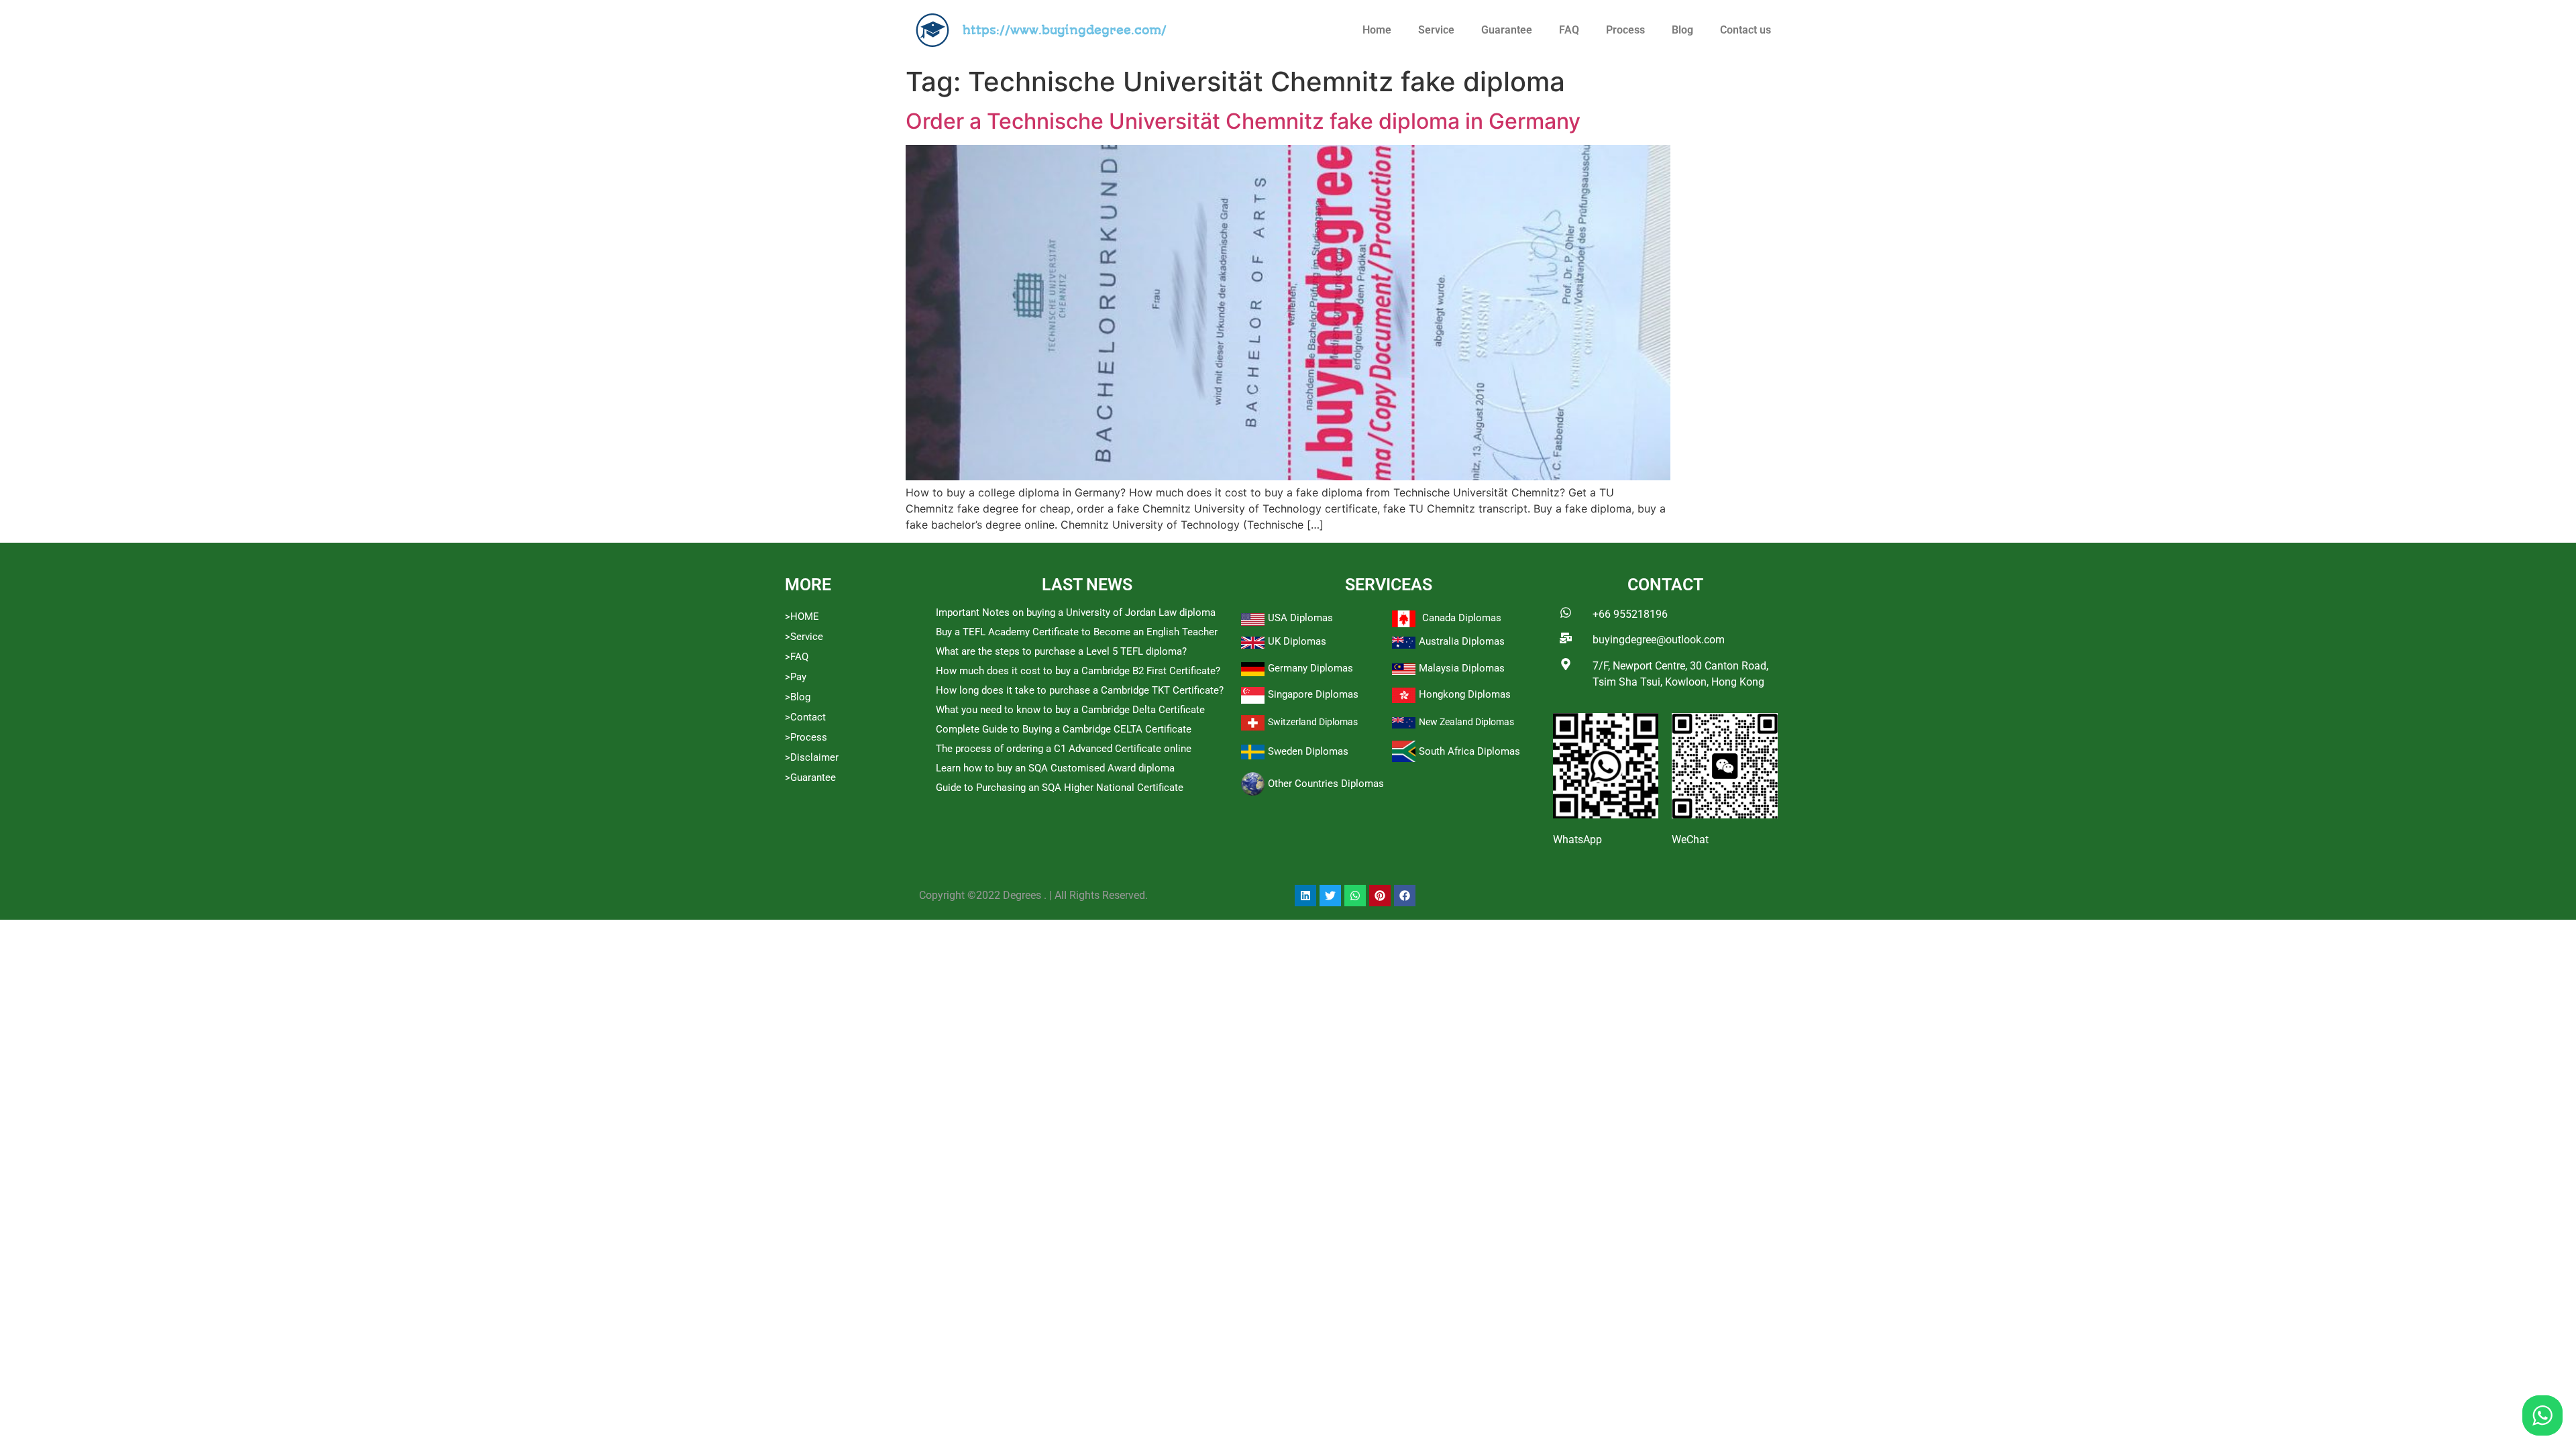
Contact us (1746, 30)
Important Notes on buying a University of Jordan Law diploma (1076, 612)
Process (1625, 30)
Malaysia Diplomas (1462, 668)
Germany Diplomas (1310, 668)
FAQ (1569, 30)
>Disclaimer (812, 757)
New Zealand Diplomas (1466, 722)
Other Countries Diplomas (1326, 784)
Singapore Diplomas (1313, 694)
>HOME (802, 616)
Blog (1682, 30)
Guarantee (1507, 30)
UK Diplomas (1297, 641)
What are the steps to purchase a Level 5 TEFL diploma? (1061, 651)
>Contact (805, 717)
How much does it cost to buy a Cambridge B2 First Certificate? (1078, 671)
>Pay (796, 677)
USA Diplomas (1300, 618)
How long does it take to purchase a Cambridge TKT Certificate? (1080, 690)
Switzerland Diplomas (1313, 722)
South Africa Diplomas (1469, 751)
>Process (806, 737)
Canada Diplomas (1462, 618)
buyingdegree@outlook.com (1659, 640)
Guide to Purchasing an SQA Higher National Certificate (1060, 788)
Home (1377, 30)
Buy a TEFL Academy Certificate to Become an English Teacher (1077, 632)
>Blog (798, 697)
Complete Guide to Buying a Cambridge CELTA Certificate (1064, 729)
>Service (804, 637)
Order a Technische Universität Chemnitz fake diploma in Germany (1243, 121)
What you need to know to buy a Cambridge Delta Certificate (1070, 710)
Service (1436, 30)
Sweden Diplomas (1308, 751)
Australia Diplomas (1462, 641)
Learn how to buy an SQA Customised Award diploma (1055, 768)
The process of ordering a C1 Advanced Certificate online (1064, 749)
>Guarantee (810, 777)
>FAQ (797, 657)
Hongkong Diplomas (1465, 694)
